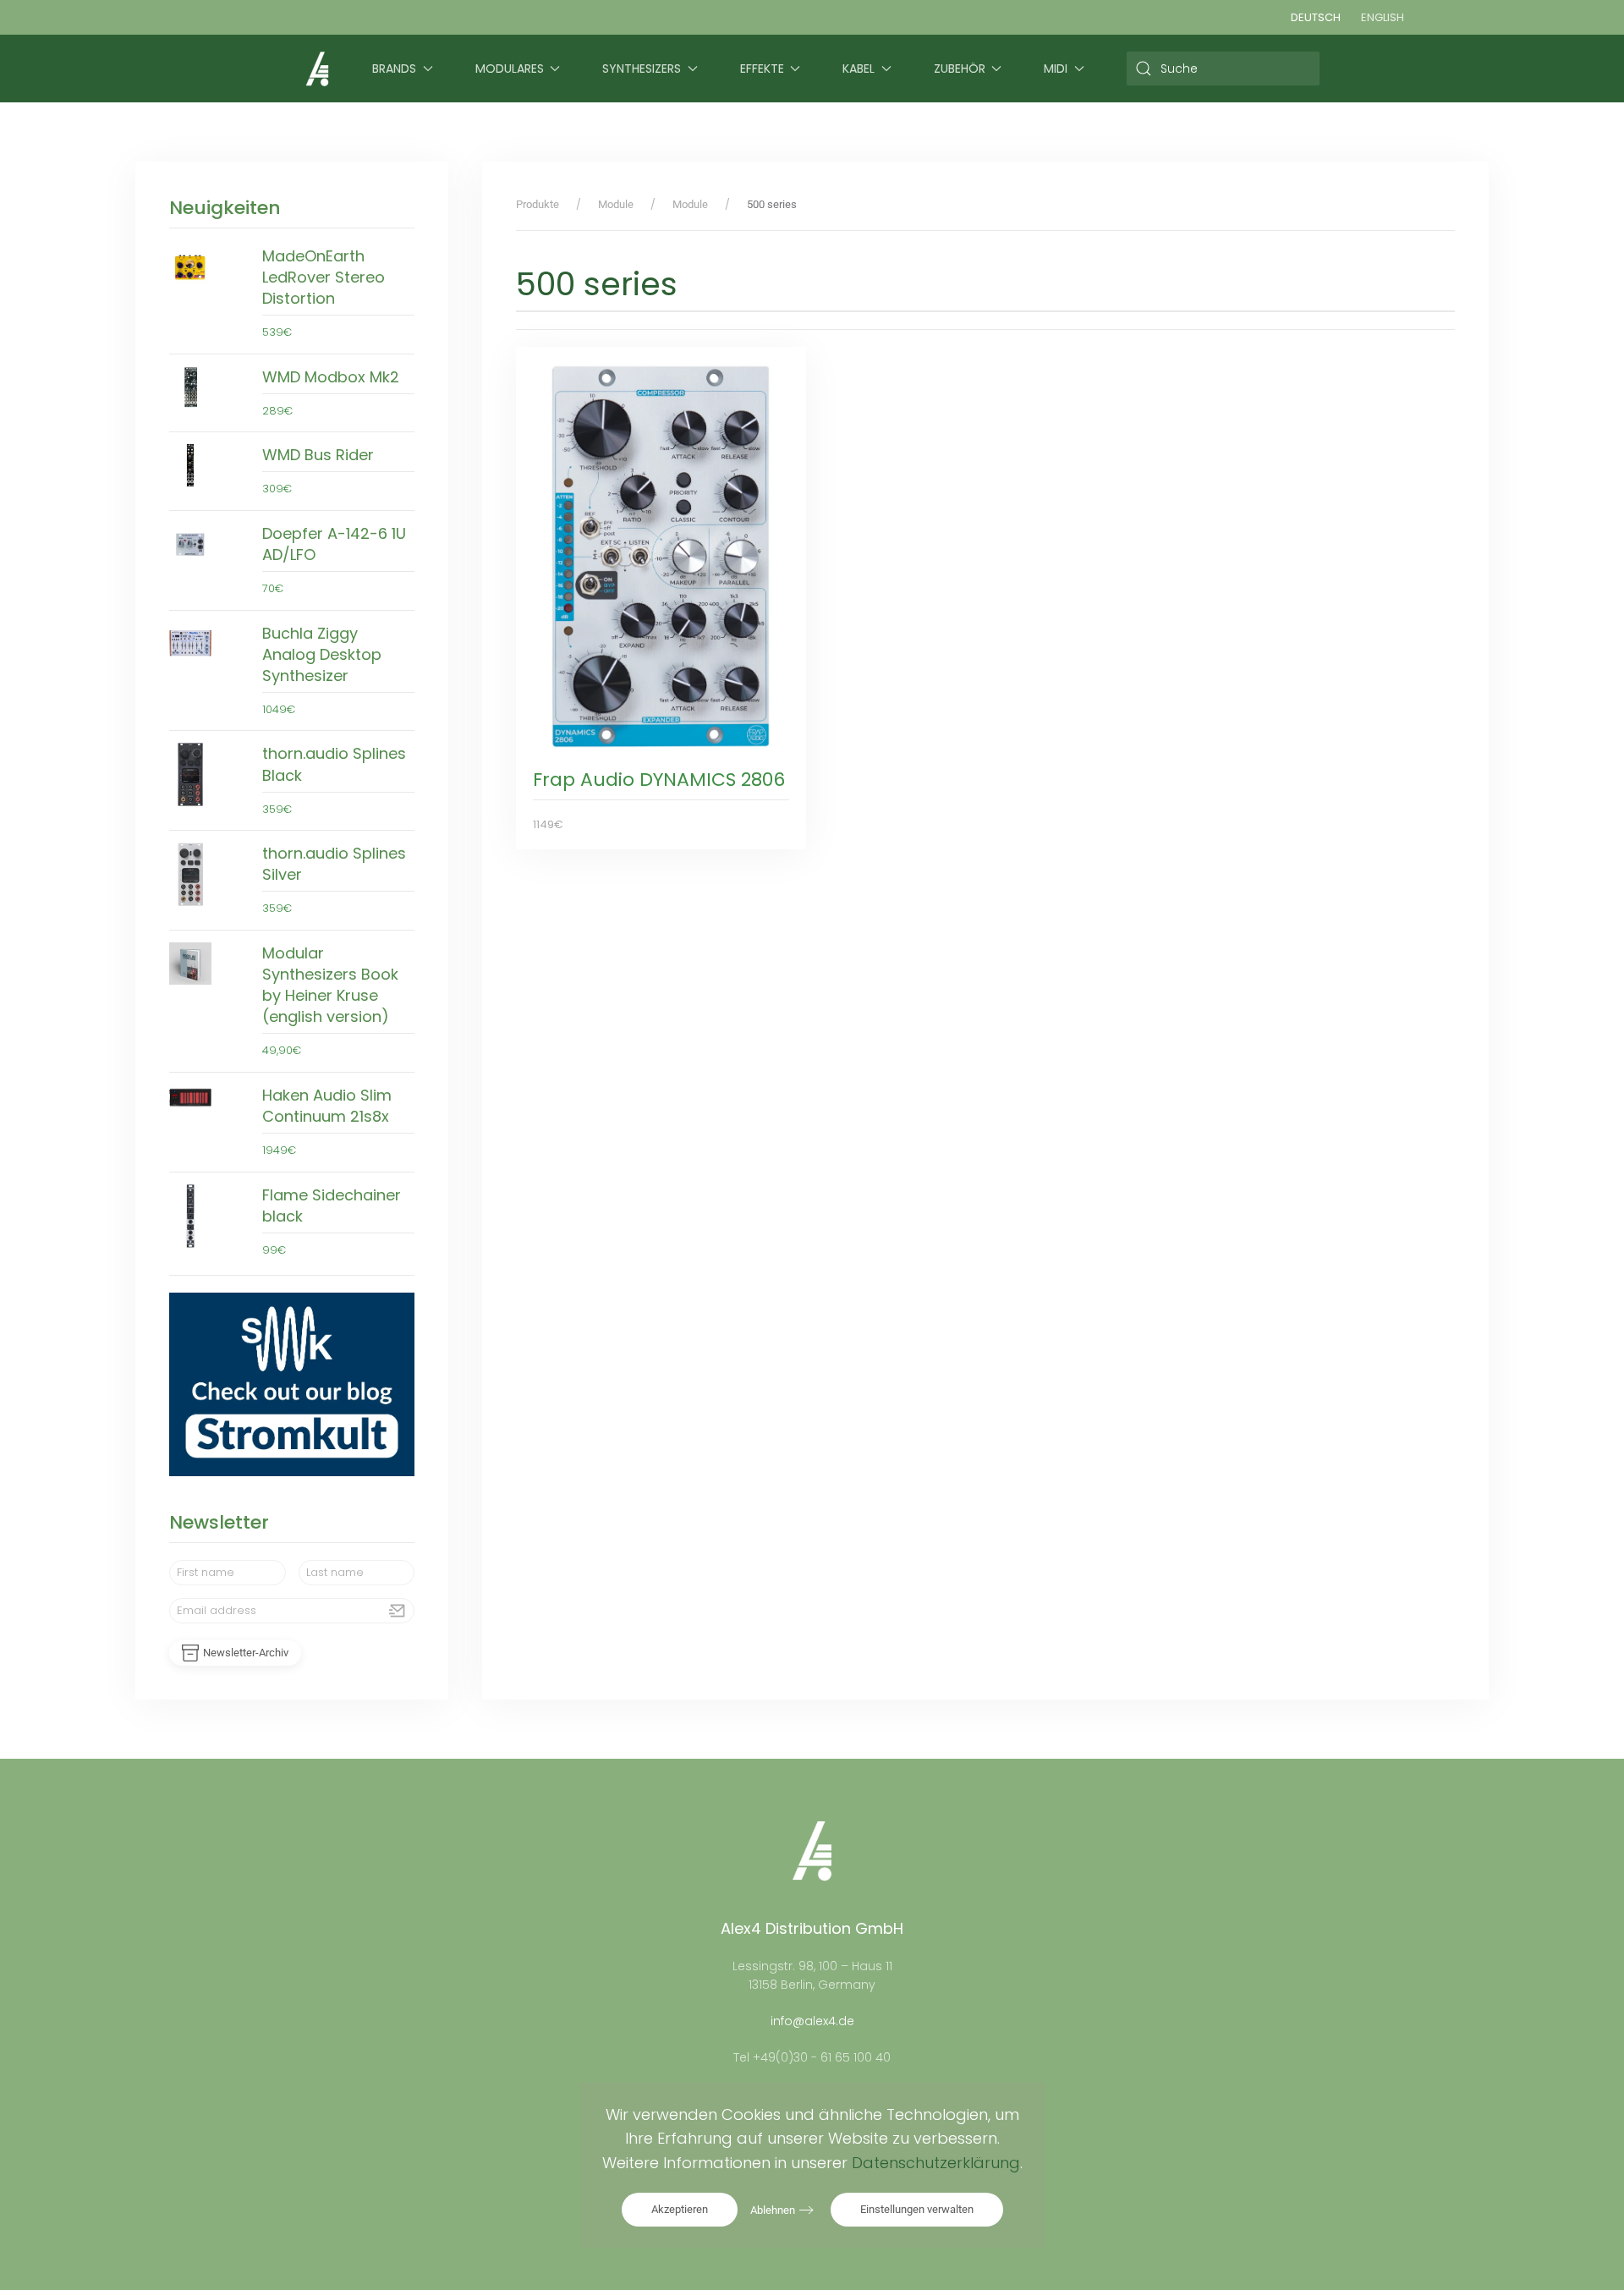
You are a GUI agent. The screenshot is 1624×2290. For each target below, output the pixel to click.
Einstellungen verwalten (917, 2209)
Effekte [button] (762, 69)
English (1383, 17)
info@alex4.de (812, 2021)
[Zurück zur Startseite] (317, 69)
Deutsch (1316, 17)
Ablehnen (773, 2210)
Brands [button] (394, 69)
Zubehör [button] (960, 69)
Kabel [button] (859, 69)
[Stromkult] (292, 1384)
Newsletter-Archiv (246, 1653)
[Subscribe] (398, 1611)
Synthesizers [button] (642, 69)
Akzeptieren (680, 2209)
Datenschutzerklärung (936, 2163)
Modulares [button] (510, 69)
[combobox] (1223, 69)
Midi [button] (1056, 69)
